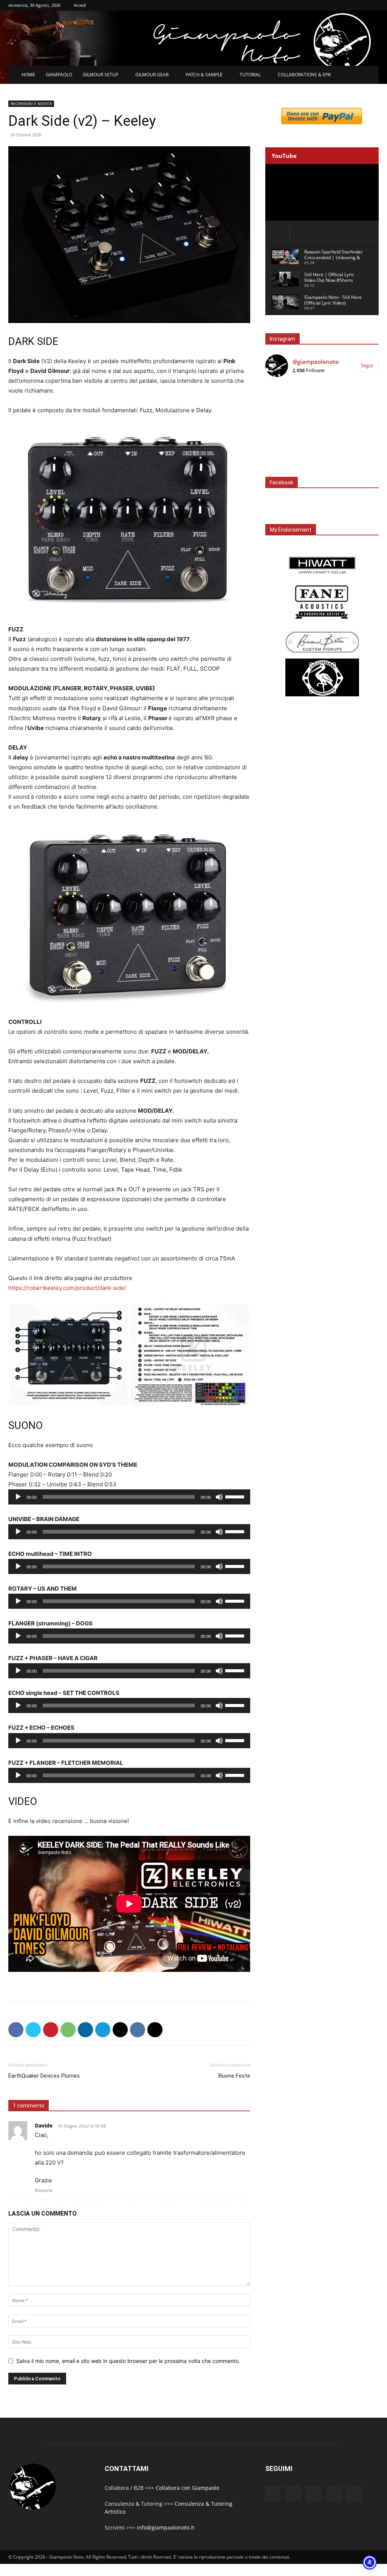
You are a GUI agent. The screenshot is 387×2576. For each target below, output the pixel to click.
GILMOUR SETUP (101, 75)
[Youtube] (354, 2494)
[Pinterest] (51, 2030)
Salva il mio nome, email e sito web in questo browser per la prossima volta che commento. (128, 2361)
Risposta (43, 2190)
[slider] (236, 1496)
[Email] (120, 2030)
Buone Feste (234, 2076)
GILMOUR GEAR (152, 75)
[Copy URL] (155, 2030)
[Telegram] (103, 2030)
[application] (129, 1497)
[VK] (138, 2030)
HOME (28, 75)
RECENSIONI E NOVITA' (31, 104)
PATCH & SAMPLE (204, 75)
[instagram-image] (284, 402)
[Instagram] (293, 2493)
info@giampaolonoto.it (166, 2527)
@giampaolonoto (316, 362)
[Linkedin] (85, 2030)
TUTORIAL (250, 75)
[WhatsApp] (68, 2030)
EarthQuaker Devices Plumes (44, 2076)
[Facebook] (16, 2030)
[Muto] (219, 1497)
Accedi (80, 5)
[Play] (18, 1497)
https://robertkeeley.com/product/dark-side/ (67, 1288)
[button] (370, 75)
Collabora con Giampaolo (187, 2488)
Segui (367, 365)
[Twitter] (33, 2030)
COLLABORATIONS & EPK (304, 75)
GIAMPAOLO (59, 75)
